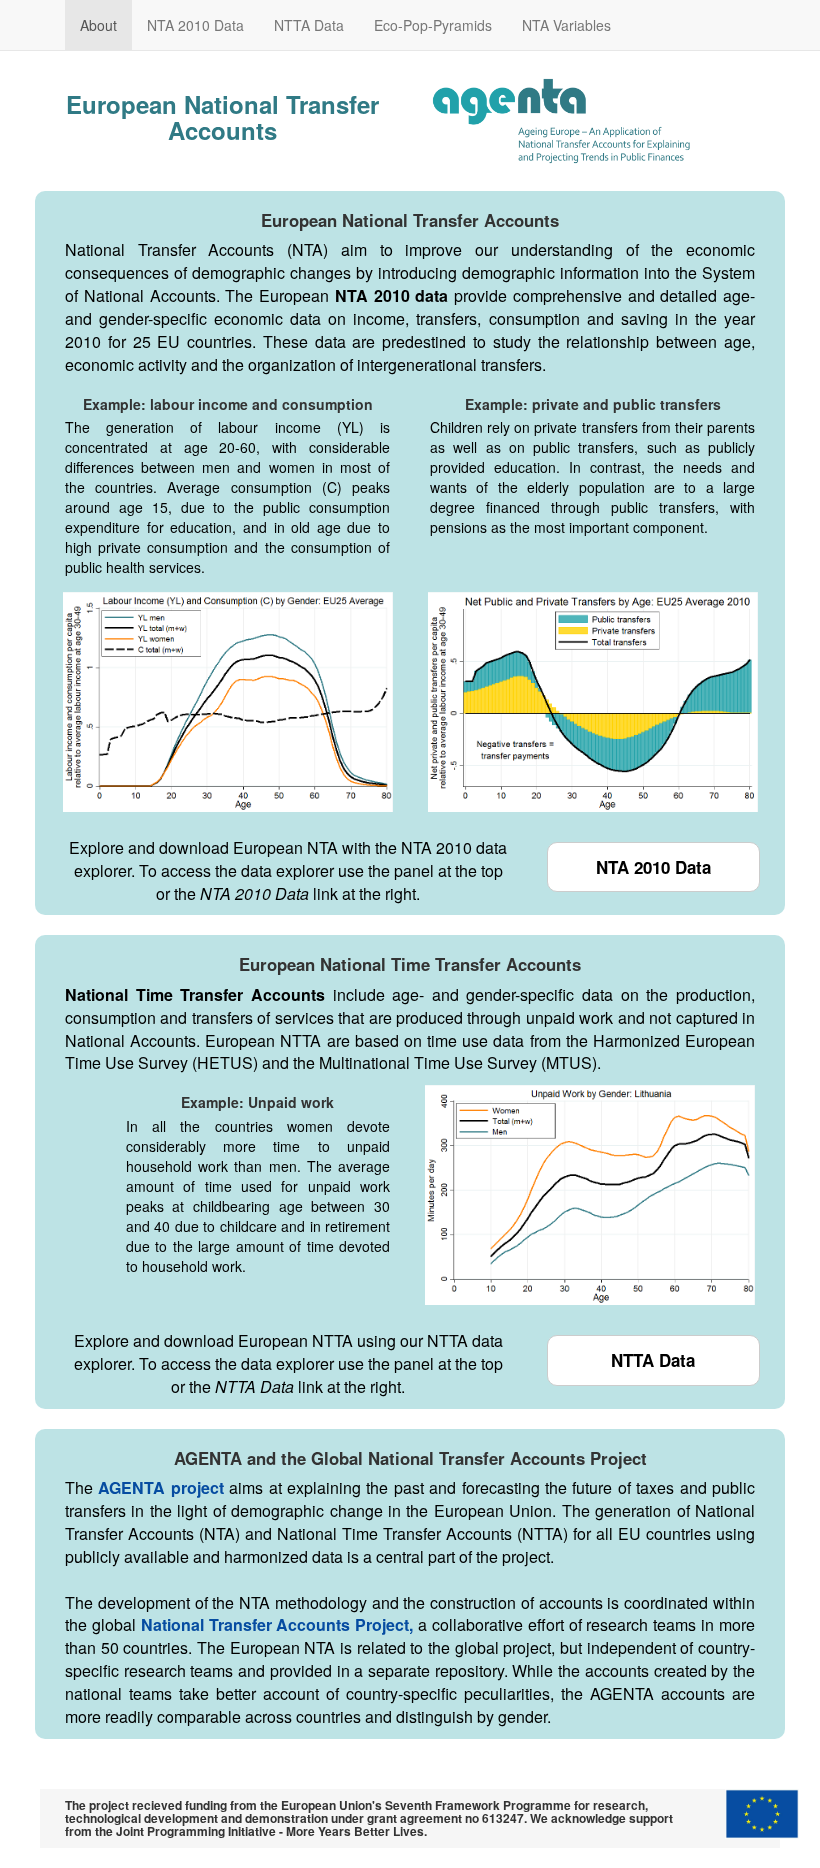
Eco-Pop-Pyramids (433, 25)
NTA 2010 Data (195, 25)
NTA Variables (566, 25)
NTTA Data (309, 25)
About (98, 25)
